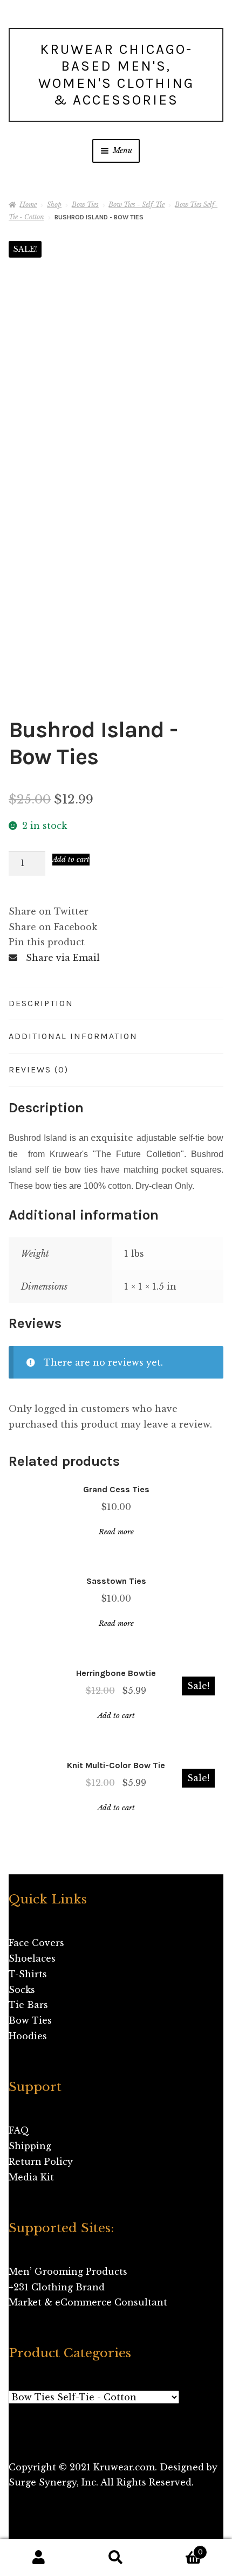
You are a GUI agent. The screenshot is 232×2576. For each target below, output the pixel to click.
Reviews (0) (39, 1069)
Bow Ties (85, 205)
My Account (39, 2558)
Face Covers (36, 1943)
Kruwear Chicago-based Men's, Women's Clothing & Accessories (116, 75)
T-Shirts (28, 1974)
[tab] (116, 1004)
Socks (22, 1990)
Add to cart (71, 859)
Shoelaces (32, 1958)
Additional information (73, 1036)
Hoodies (28, 2036)
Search (116, 2558)
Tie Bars (28, 2005)
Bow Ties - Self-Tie (137, 205)
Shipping (30, 2146)
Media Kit (31, 2177)
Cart (179, 2549)
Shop (54, 205)
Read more (116, 1532)
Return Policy (41, 2162)
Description (41, 1003)
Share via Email (63, 958)
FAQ (19, 2130)
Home (28, 205)
